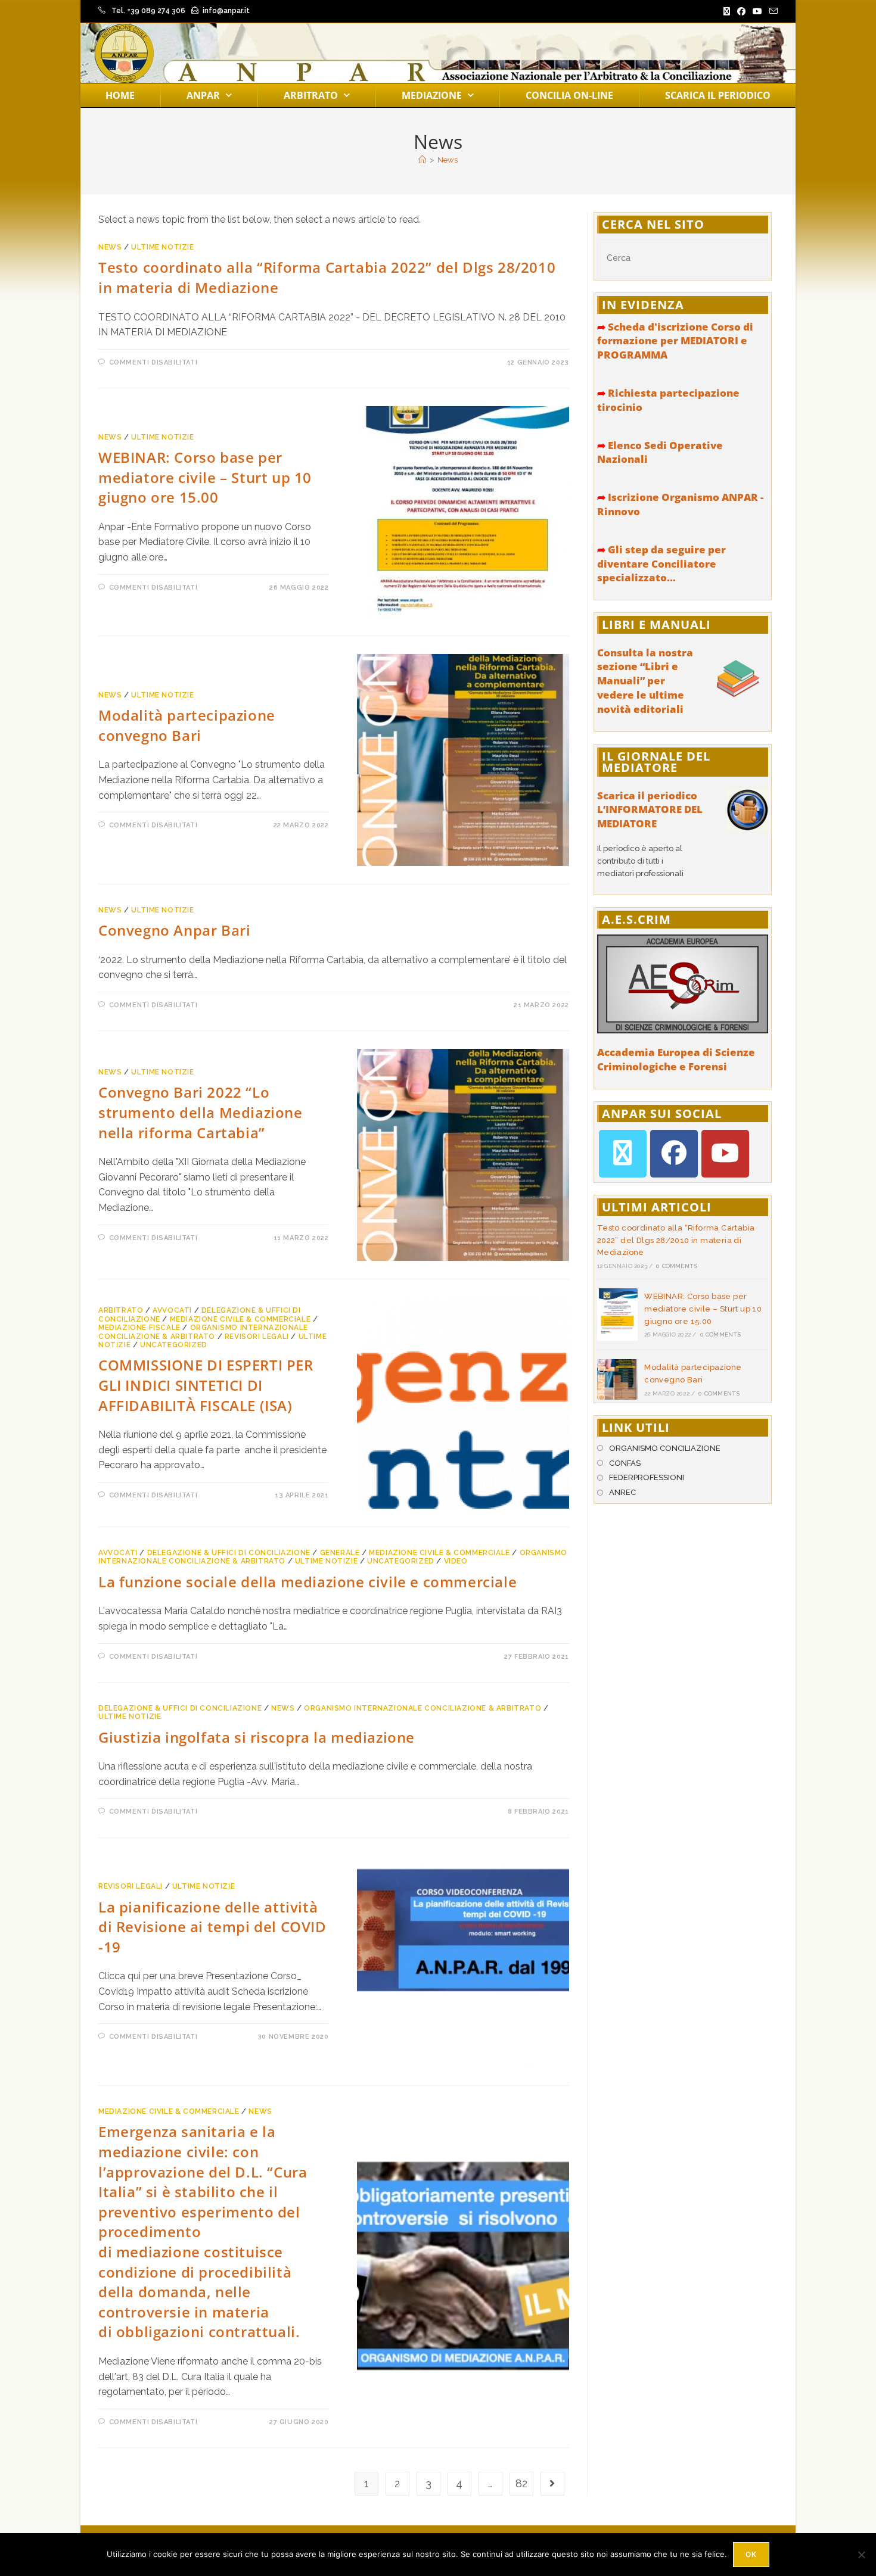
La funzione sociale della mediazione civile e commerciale (307, 1582)
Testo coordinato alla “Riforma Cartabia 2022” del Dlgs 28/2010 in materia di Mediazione (676, 1240)
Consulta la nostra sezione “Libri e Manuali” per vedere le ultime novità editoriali (645, 681)
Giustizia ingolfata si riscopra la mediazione (257, 1737)
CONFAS (625, 1463)
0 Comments (677, 1266)
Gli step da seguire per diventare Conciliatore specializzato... (661, 564)
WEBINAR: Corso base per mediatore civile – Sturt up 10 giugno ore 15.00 (205, 477)
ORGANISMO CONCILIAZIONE (665, 1448)
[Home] (422, 160)
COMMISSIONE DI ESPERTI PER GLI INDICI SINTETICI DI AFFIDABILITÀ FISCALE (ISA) (206, 1385)
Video (456, 1561)
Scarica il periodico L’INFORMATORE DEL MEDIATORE (650, 810)
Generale (340, 1553)
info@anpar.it (226, 11)
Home (120, 95)
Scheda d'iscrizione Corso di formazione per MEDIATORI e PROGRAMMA (675, 341)
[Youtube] (725, 1154)
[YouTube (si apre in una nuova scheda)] (757, 11)
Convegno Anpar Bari (174, 930)
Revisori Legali (257, 1337)
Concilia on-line (569, 95)
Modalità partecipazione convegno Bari (187, 725)
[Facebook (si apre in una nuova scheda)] (741, 11)
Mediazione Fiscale (139, 1328)
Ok (751, 2554)
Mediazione (432, 95)
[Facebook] (674, 1154)
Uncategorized (174, 1345)
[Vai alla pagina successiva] (552, 2484)
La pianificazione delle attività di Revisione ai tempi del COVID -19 (212, 1927)
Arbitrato (311, 95)
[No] (861, 2555)
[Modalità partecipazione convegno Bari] (617, 1379)
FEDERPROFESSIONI (647, 1477)
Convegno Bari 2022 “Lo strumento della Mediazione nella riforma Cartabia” (201, 1112)
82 (521, 2483)
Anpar (203, 95)
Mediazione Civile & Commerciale (240, 1319)
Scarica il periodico (718, 95)
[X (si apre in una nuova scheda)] (727, 11)
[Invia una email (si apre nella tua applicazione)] (772, 11)
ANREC (622, 1492)
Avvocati (172, 1310)
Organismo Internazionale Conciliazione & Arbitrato (203, 1332)
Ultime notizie (162, 247)
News (448, 160)
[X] (623, 1154)
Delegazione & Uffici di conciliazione (229, 1553)
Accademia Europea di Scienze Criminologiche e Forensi (676, 1059)
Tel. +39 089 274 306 (148, 11)
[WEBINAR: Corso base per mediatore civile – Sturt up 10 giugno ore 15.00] (617, 1315)
